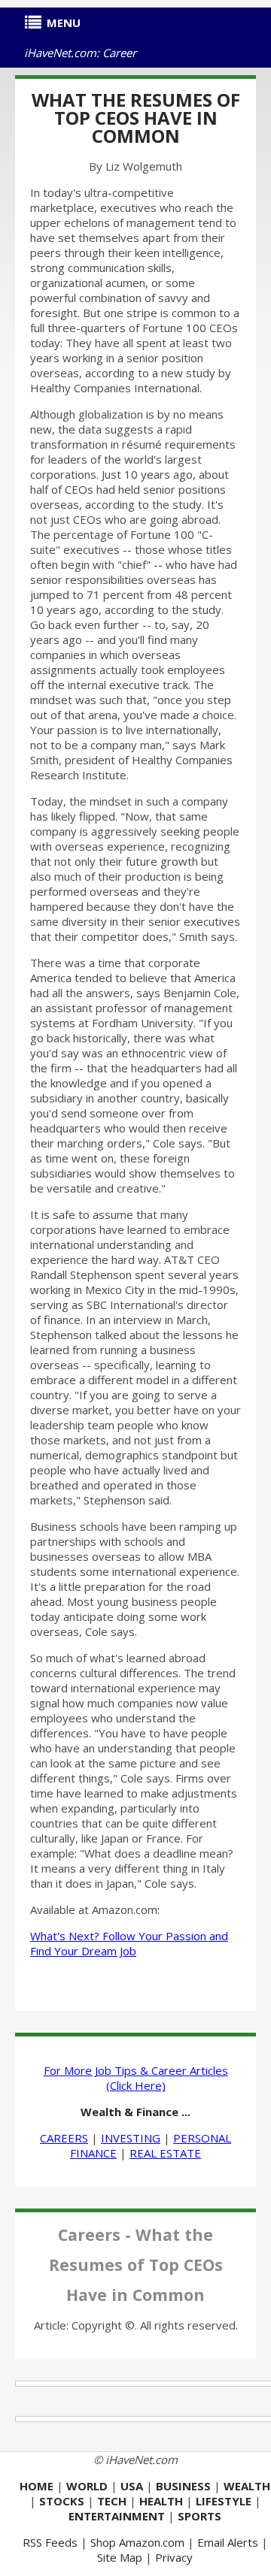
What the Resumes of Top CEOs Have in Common (136, 118)
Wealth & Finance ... (135, 2112)
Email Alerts (228, 2542)
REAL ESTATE (165, 2153)
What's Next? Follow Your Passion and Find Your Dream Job (129, 1943)
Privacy (174, 2557)
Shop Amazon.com (137, 2542)
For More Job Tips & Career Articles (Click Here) (136, 2078)
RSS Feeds (50, 2542)
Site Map (120, 2557)
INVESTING (131, 2138)
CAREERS (64, 2138)
